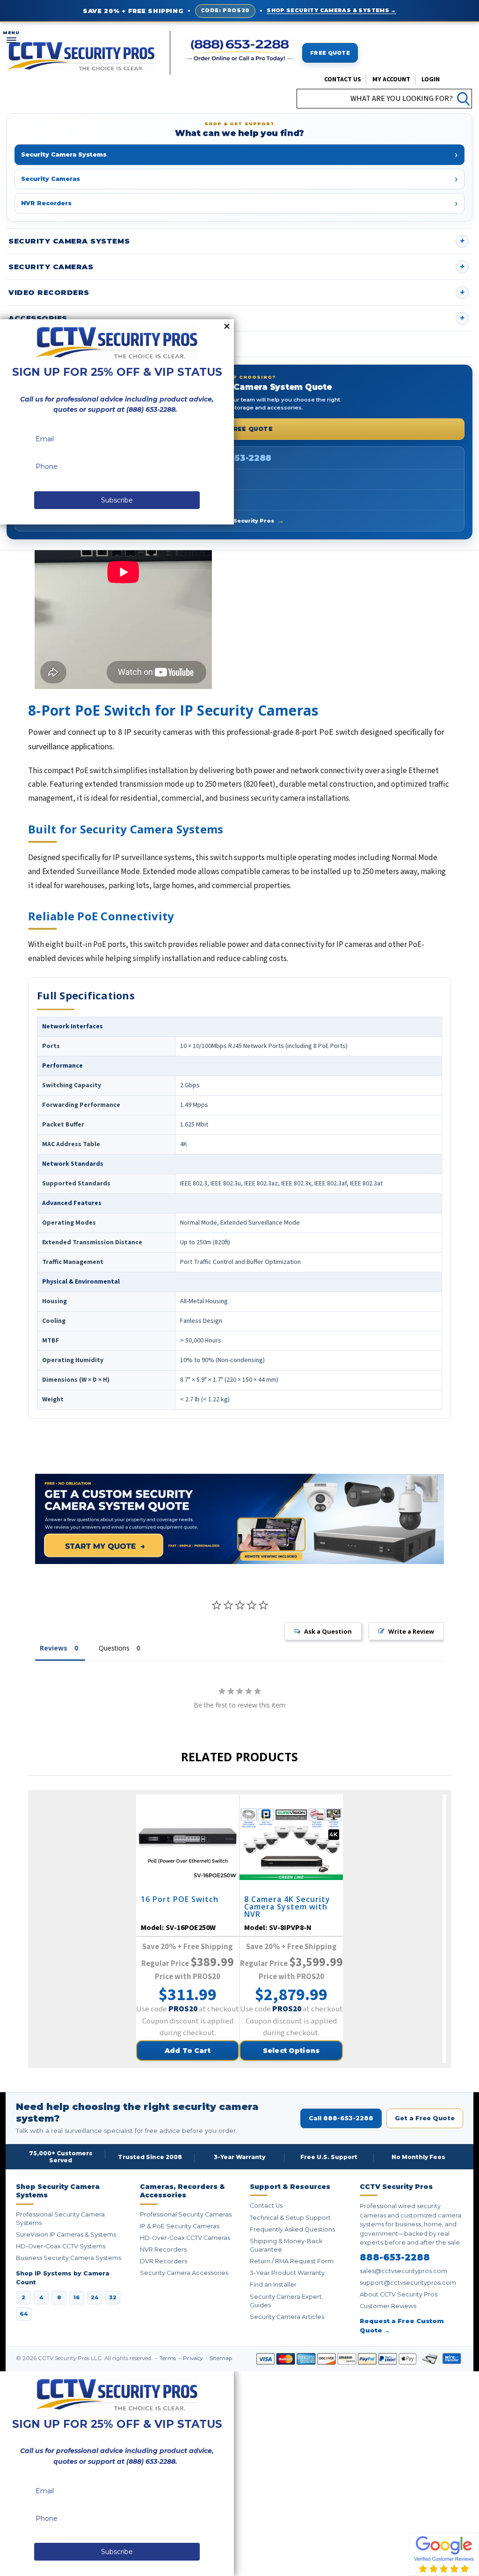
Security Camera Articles (287, 2317)
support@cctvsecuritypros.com (408, 2283)
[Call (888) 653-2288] (240, 51)
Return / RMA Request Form (292, 2261)
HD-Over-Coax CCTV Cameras (185, 2238)
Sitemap (221, 2358)
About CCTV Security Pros (239, 520)
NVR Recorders (163, 2250)
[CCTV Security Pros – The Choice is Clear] (81, 55)
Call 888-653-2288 (341, 2118)
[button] (479, 2571)
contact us (343, 79)
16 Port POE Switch (180, 1900)
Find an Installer (273, 2285)
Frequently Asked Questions (292, 2229)
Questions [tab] (114, 1648)
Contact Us (266, 2206)
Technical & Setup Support (290, 2218)
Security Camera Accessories (184, 2273)
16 (77, 2297)
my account (391, 79)
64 (24, 2314)
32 (113, 2297)
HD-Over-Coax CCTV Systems (61, 2246)
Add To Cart (188, 2051)
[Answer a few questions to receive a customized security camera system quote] (239, 1519)
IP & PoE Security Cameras (180, 2226)
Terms (168, 2358)
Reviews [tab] (54, 1648)
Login (431, 79)
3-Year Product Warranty (287, 2273)
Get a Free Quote (239, 429)
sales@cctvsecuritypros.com (403, 2271)
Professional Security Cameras (186, 2214)
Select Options (291, 2051)
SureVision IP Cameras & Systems (66, 2235)
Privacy (193, 2358)
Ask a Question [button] (328, 1631)
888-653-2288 (239, 458)
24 (95, 2297)
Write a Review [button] (411, 1631)
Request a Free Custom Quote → (402, 2325)
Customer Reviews (388, 2306)
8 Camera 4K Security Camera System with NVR (287, 1907)
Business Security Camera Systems (69, 2258)
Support (29, 344)
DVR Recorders (163, 2261)
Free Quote (330, 53)
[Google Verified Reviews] (444, 2554)
